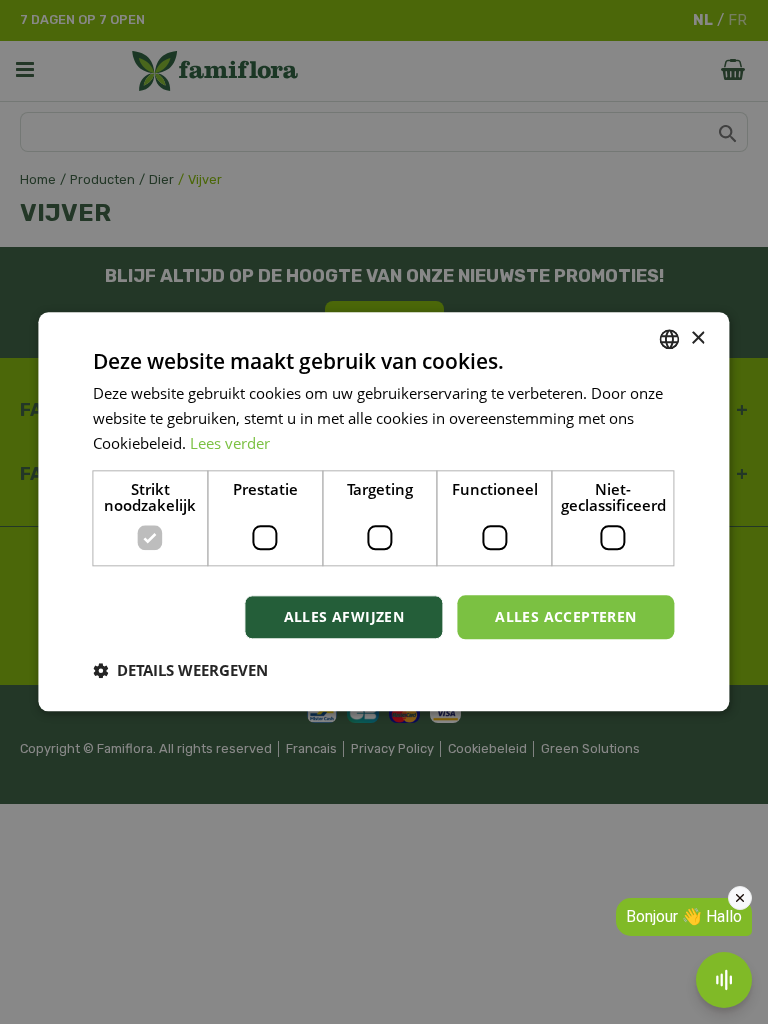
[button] (180, 671)
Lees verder (230, 443)
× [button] (697, 338)
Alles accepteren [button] (565, 616)
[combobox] (670, 339)
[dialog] (383, 511)
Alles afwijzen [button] (344, 616)
